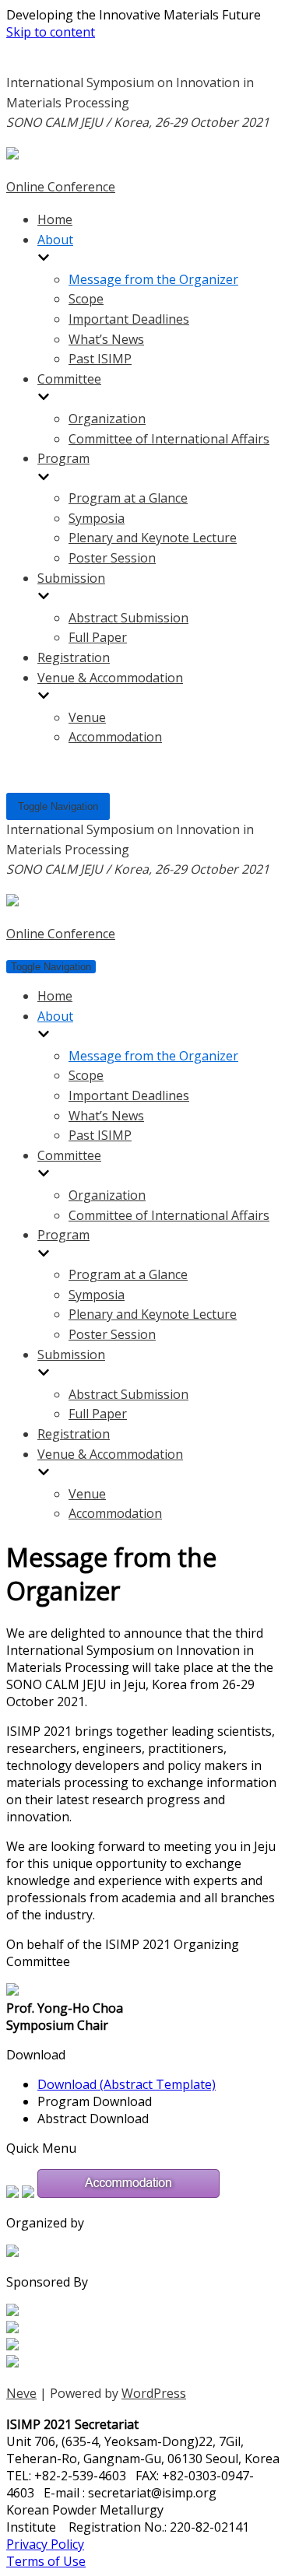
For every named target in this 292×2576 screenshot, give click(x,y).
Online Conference (61, 187)
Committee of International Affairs (169, 439)
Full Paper (98, 637)
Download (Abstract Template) (127, 2084)
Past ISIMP (100, 359)
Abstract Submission (128, 618)
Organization (107, 419)
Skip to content (51, 32)
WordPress (154, 2393)
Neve (21, 2393)
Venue (87, 717)
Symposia (97, 518)
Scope (86, 299)
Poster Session (112, 558)
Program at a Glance (128, 498)
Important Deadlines (129, 319)
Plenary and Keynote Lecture (153, 538)
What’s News (106, 339)
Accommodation (115, 737)
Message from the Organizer (153, 279)
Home (55, 219)
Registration (74, 657)
